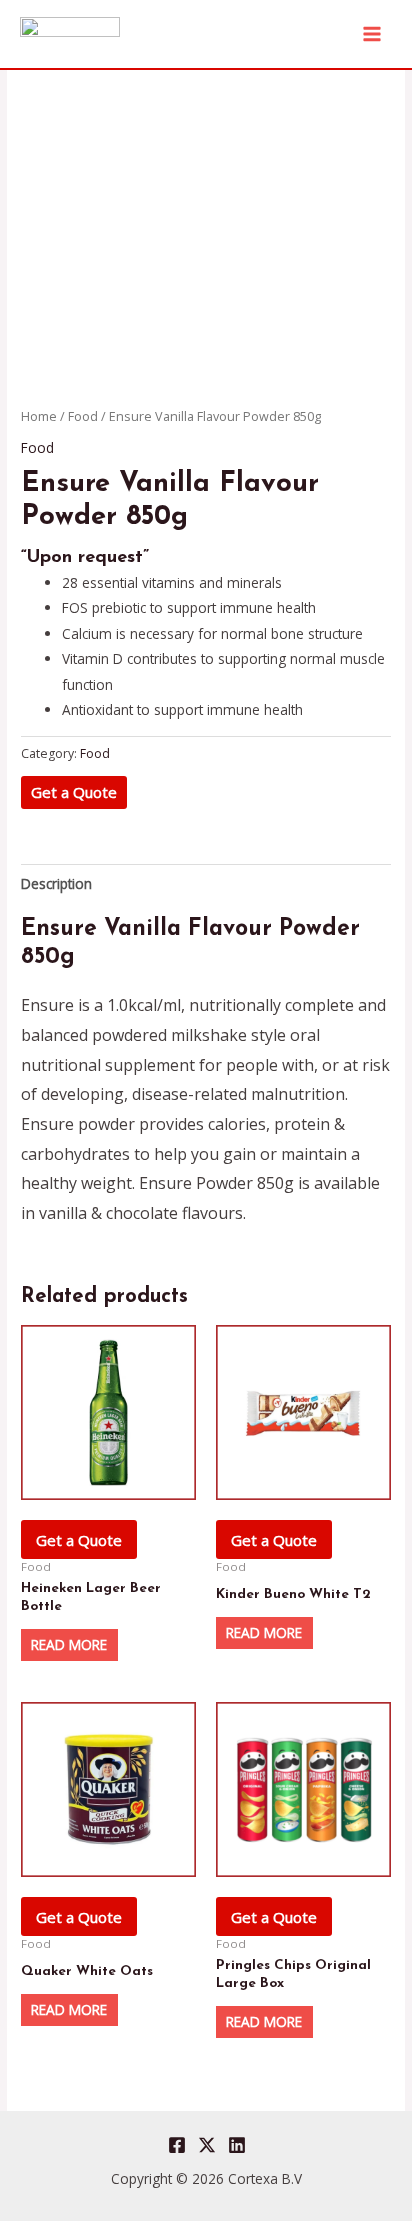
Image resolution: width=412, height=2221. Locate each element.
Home (39, 416)
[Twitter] (207, 2145)
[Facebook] (177, 2145)
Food (83, 416)
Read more (69, 1644)
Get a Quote (74, 792)
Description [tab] (56, 883)
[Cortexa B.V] (70, 33)
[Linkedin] (237, 2145)
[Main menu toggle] (372, 33)
